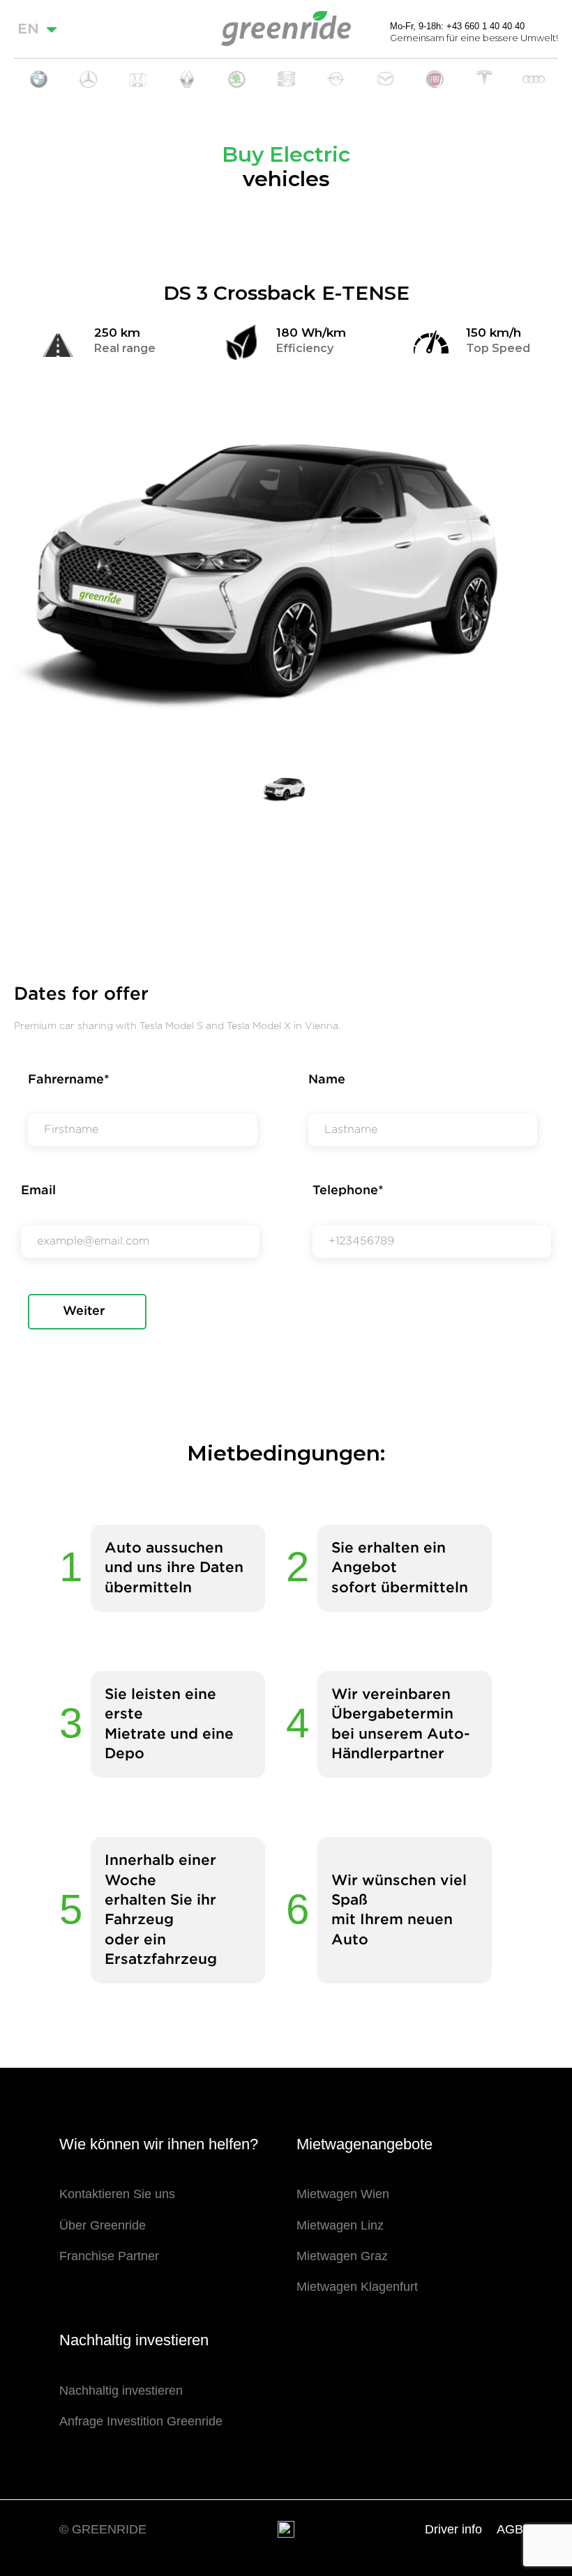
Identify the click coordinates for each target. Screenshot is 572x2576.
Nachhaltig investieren (121, 2391)
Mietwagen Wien (343, 2194)
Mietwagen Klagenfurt (357, 2287)
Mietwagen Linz (340, 2225)
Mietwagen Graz (342, 2256)
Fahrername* (69, 1080)
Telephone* (348, 1191)
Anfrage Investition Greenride (141, 2421)
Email (38, 1191)
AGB (510, 2529)
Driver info (453, 2529)
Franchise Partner (109, 2256)
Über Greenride (103, 2225)
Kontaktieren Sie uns (117, 2194)
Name (327, 1080)
